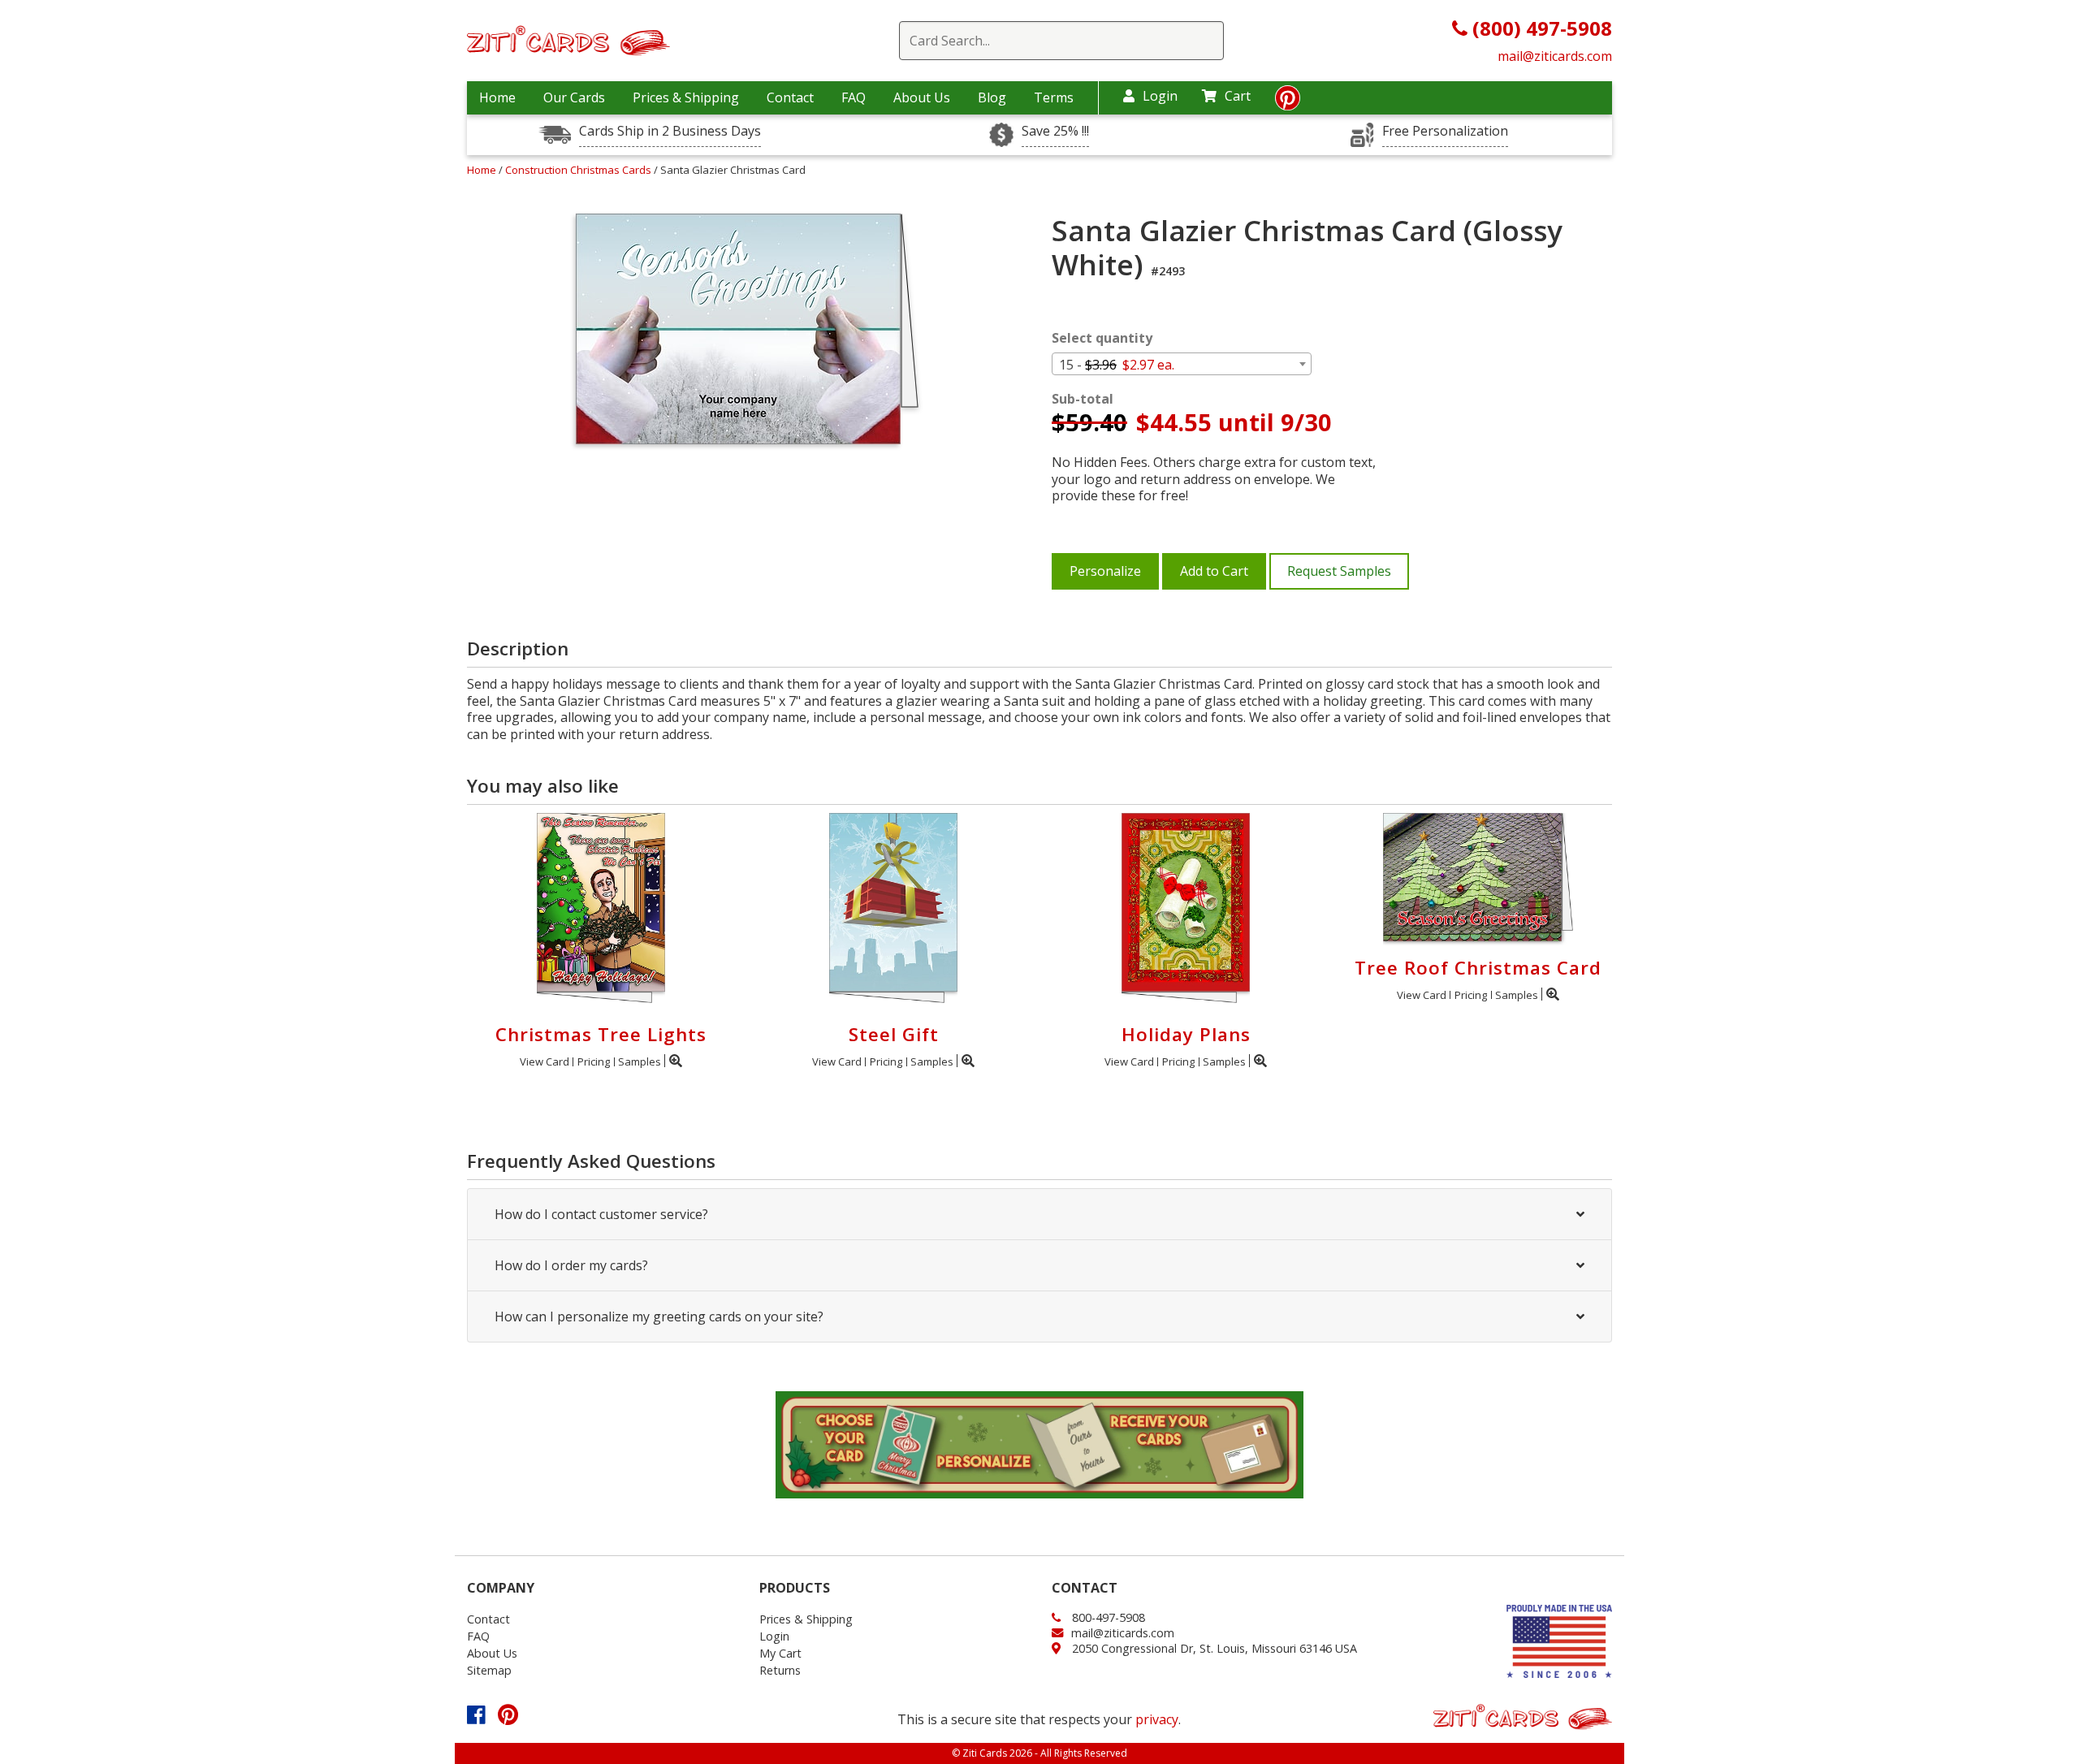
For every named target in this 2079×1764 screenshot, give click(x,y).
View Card (545, 1061)
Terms (1054, 97)
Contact (790, 97)
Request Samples (1339, 571)
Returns (780, 1670)
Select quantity (1102, 338)
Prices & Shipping (686, 97)
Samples (640, 1061)
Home (497, 97)
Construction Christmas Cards (579, 170)
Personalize (1105, 571)
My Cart (780, 1653)
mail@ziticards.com (1555, 56)
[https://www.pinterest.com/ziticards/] (1288, 102)
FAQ (854, 97)
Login (1160, 96)
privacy (1157, 1719)
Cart (1238, 96)
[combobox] (1182, 364)
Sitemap (489, 1670)
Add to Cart (1214, 571)
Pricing (594, 1061)
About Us (922, 97)
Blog (992, 97)
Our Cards (574, 97)
